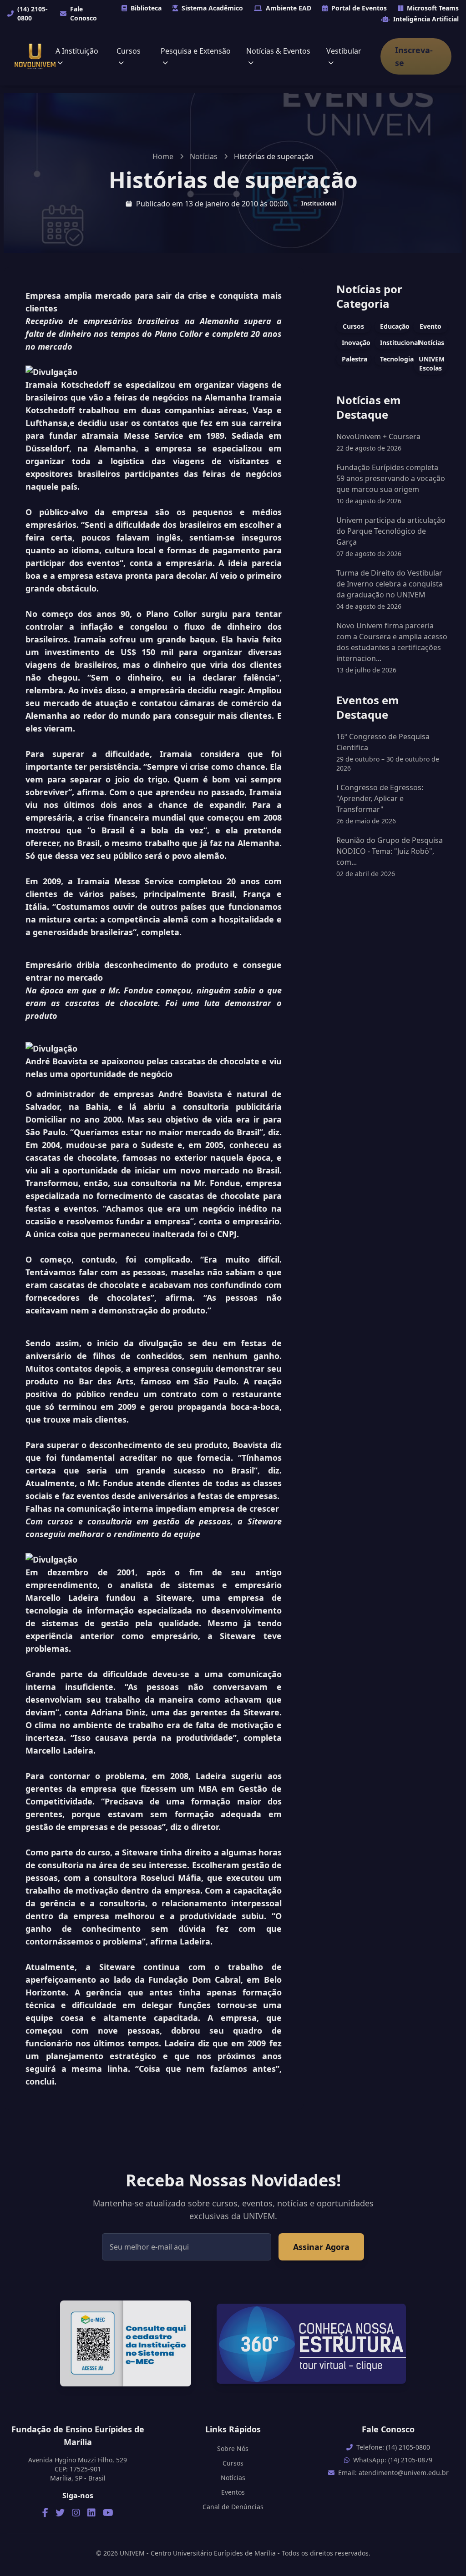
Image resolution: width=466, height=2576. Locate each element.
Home (163, 156)
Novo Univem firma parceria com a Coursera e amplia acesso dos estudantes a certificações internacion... (392, 642)
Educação (395, 326)
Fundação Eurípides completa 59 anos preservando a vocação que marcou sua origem (391, 478)
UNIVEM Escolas (432, 363)
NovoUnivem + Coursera (378, 436)
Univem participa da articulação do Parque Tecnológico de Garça (391, 531)
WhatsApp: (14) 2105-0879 (393, 2460)
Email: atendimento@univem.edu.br (393, 2473)
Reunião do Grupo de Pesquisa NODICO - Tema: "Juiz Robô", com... (390, 857)
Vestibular (344, 51)
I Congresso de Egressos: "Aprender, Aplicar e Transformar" (380, 804)
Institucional (319, 203)
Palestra (355, 359)
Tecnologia (395, 359)
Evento (431, 326)
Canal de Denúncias (233, 2507)
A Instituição (77, 51)
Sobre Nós (233, 2448)
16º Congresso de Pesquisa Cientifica (388, 752)
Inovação (356, 343)
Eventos (233, 2492)
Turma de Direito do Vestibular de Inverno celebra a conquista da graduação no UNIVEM (390, 584)
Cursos (129, 51)
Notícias (204, 156)
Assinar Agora (321, 2247)
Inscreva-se (414, 56)
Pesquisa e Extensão (196, 51)
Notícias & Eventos (278, 51)
